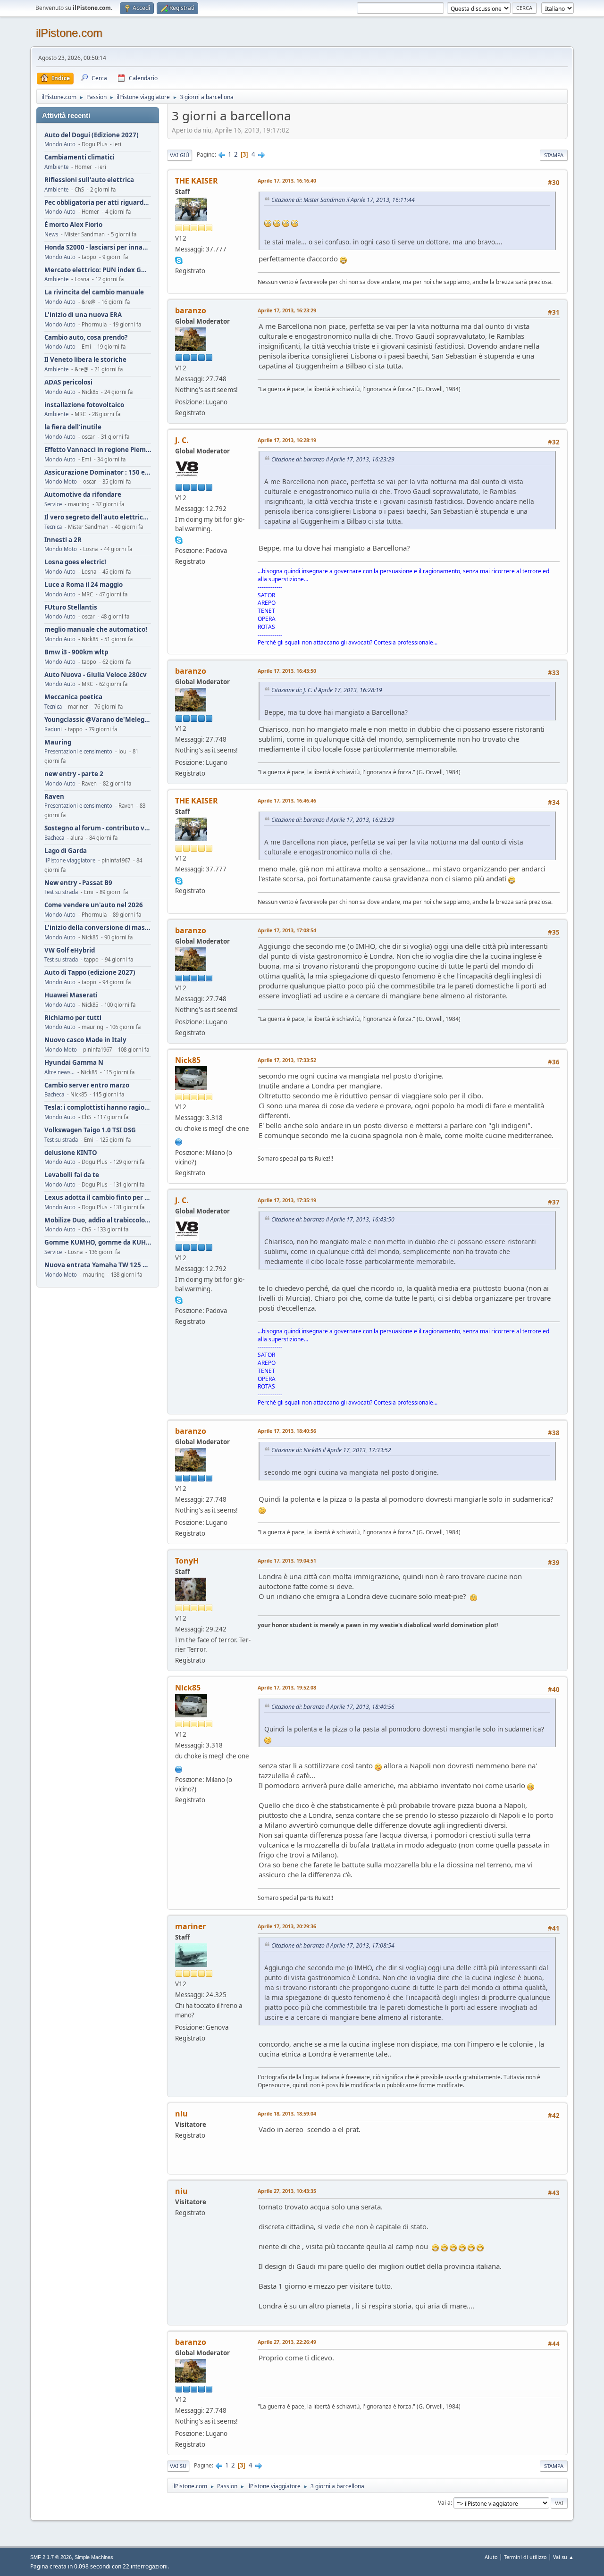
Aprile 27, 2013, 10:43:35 (287, 2191)
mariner (190, 1926)
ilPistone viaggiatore (70, 860)
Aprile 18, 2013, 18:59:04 (287, 2113)
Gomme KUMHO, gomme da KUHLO (98, 1242)
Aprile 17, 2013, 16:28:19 (287, 440)
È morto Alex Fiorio (73, 225)
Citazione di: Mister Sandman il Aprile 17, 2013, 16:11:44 (343, 200)
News (51, 234)
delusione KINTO (71, 1153)
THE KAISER (197, 181)
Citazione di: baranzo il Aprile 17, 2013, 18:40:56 (333, 1707)
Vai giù (180, 155)
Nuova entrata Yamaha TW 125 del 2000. (98, 1265)
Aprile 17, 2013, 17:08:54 (287, 930)
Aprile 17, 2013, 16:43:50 (287, 671)
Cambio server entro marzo (87, 1085)
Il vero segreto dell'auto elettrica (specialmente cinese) (98, 517)
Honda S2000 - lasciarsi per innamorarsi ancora (98, 247)
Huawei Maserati (71, 995)
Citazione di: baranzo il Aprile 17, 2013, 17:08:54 (333, 1945)
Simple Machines (94, 2557)
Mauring (58, 742)
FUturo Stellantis (71, 607)
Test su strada (61, 892)
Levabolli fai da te (72, 1175)
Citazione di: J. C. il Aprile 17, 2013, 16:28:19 (327, 690)
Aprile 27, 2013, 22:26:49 (287, 2342)
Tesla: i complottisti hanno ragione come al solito (98, 1108)
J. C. (182, 440)
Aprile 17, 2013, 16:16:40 (287, 180)
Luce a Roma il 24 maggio (84, 585)
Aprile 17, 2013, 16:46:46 (287, 800)
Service (53, 504)
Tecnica (53, 527)
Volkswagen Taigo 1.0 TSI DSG (90, 1130)
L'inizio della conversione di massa (98, 928)
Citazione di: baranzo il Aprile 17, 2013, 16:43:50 (333, 1219)
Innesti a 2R (63, 540)
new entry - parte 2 (74, 774)
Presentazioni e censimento (78, 751)
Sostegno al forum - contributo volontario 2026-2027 (98, 828)
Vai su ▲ (563, 2557)
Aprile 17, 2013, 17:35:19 (287, 1200)
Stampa (554, 155)
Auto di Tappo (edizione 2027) (90, 973)
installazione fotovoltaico (84, 405)
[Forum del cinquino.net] (179, 1141)
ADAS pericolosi (68, 382)
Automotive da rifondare (83, 495)
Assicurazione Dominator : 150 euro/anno (98, 473)
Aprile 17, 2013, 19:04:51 (287, 1560)
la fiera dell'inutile (73, 427)
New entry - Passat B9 (78, 883)
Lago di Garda (66, 851)
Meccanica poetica (73, 697)
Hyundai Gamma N (74, 1063)
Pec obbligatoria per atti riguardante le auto (98, 203)
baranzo (191, 310)
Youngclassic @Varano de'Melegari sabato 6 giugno (98, 720)
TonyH (187, 1561)
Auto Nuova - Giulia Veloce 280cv (96, 675)
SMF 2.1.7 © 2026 (51, 2557)
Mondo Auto (60, 144)
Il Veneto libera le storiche (85, 360)
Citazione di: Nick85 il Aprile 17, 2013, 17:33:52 (331, 1450)
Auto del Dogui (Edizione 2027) (92, 135)
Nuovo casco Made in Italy (85, 1040)
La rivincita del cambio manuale (94, 292)
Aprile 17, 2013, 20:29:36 (287, 1926)
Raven (54, 797)
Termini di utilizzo (525, 2557)
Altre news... (59, 1072)
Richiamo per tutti (73, 1018)
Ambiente (56, 167)
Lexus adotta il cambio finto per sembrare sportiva (98, 1198)
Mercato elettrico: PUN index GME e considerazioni (98, 270)
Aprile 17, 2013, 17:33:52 (287, 1060)
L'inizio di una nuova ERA (83, 315)
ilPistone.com (69, 33)
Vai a (444, 2503)
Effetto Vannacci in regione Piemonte (98, 450)
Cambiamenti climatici (80, 157)
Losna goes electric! (75, 562)
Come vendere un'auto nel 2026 (94, 905)
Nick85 (188, 1060)
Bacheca (54, 838)
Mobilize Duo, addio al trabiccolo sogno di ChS (98, 1220)
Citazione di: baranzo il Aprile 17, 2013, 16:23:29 (333, 459)
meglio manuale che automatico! (96, 630)
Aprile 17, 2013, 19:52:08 (287, 1687)
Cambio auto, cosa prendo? (86, 338)
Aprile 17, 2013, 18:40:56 (287, 1431)
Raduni (53, 729)
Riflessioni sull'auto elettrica (89, 180)
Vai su (178, 2466)
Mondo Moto (61, 481)
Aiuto (491, 2557)
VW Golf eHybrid (70, 950)
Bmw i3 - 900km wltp (76, 652)
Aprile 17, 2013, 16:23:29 (287, 310)
